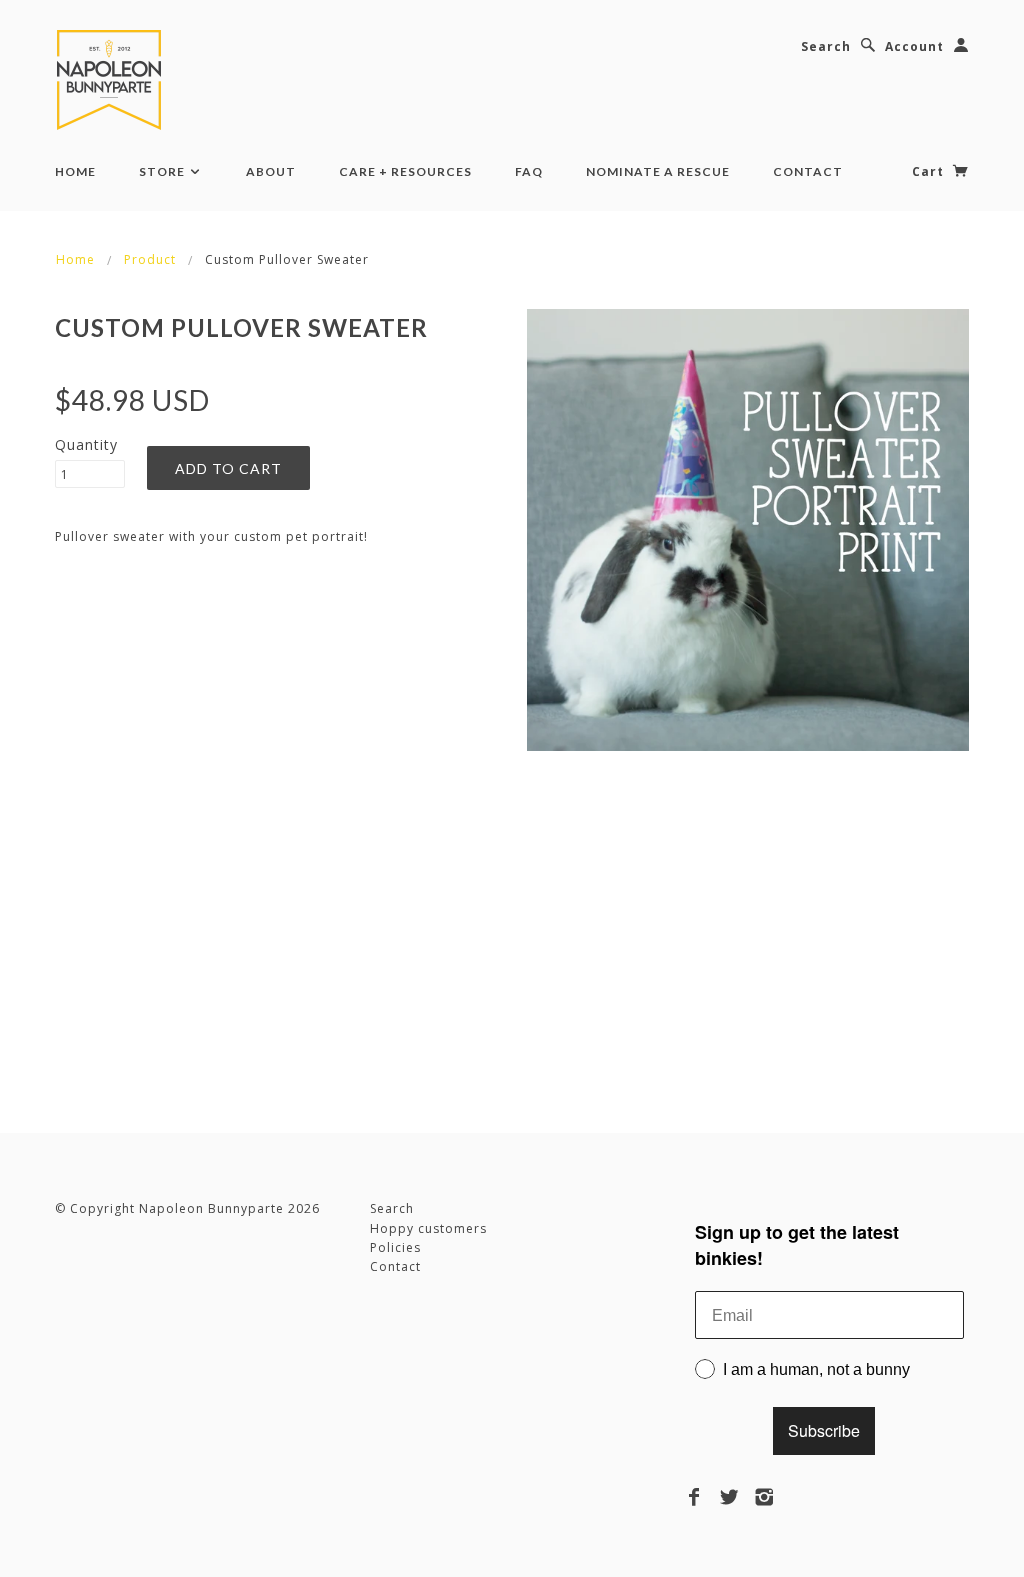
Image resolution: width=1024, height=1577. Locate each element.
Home (75, 171)
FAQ (529, 171)
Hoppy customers (428, 1228)
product (150, 259)
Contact (808, 171)
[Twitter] (729, 1497)
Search (826, 46)
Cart (930, 171)
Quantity (86, 444)
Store (163, 171)
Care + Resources (405, 171)
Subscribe (824, 1430)
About (271, 171)
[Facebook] (694, 1497)
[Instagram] (764, 1497)
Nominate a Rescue (658, 171)
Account (914, 46)
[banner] (113, 80)
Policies (395, 1247)
